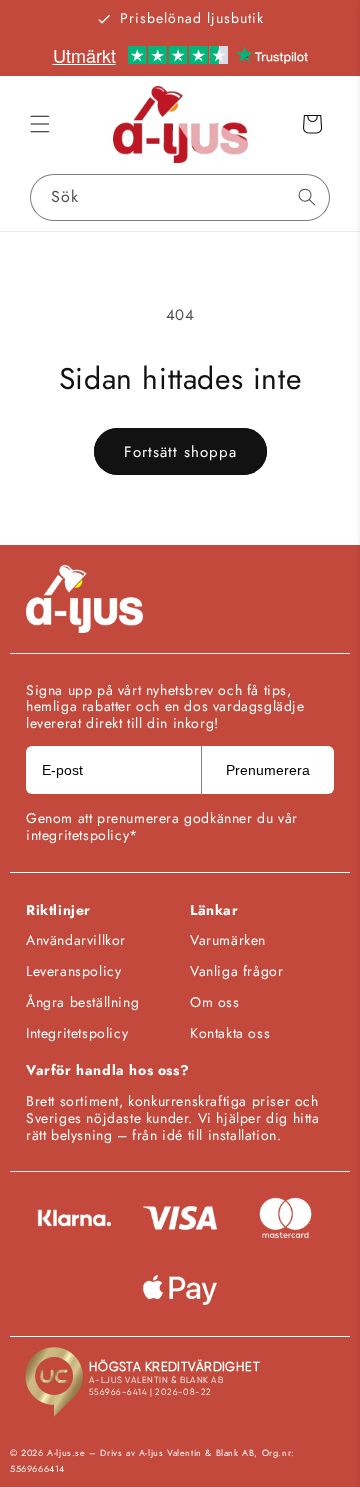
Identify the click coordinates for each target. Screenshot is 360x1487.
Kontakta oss (230, 1033)
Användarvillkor (76, 940)
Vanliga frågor (236, 971)
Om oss (215, 1002)
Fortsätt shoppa (180, 452)
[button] (40, 124)
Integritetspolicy (77, 1033)
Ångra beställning (82, 1002)
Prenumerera (268, 770)
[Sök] (307, 197)
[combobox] (180, 197)
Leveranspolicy (73, 971)
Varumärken (228, 940)
